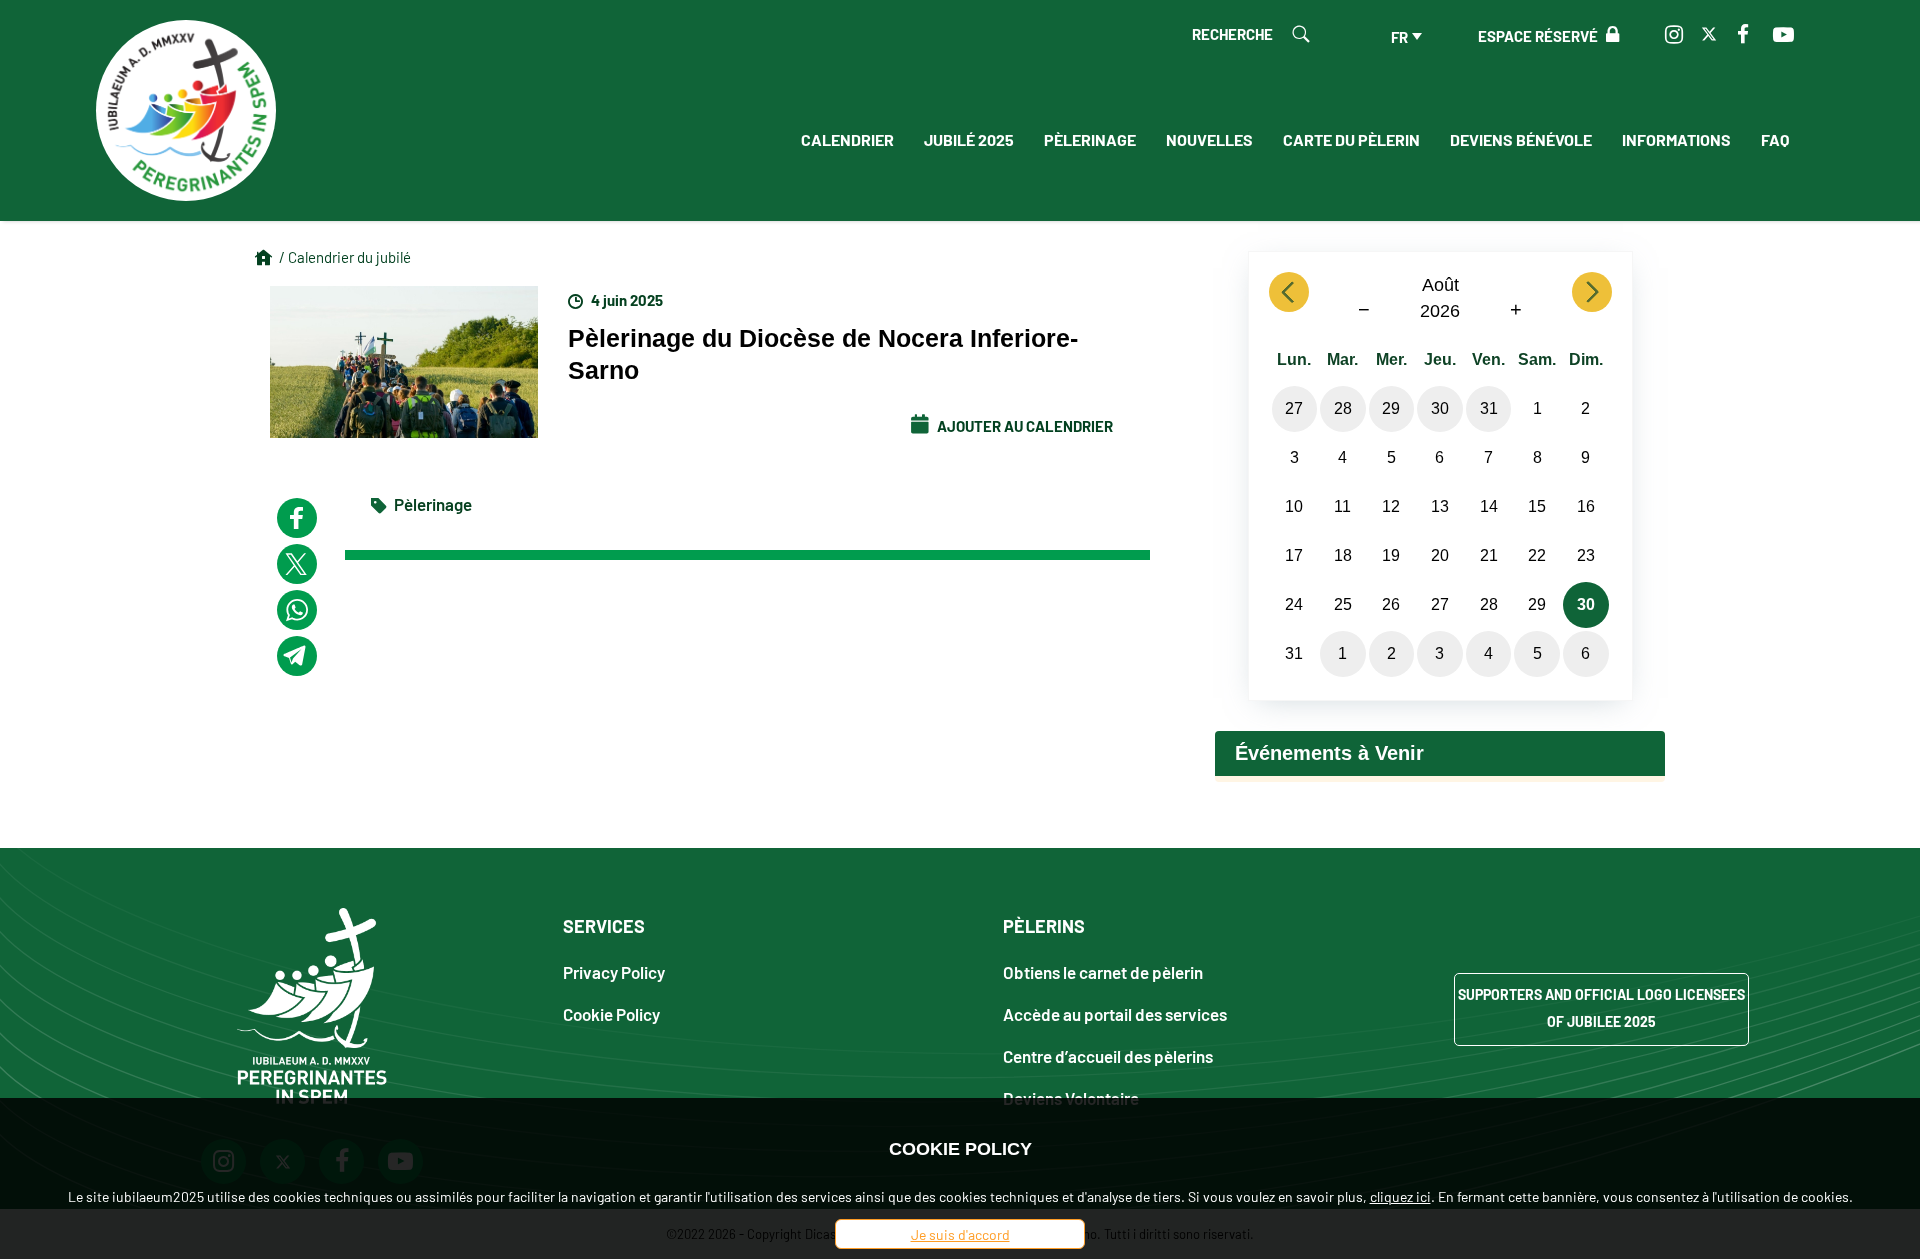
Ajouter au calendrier (1023, 425)
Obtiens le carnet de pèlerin (1103, 971)
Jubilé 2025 (969, 139)
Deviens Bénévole (1521, 139)
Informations (1676, 139)
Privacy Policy (614, 971)
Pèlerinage (1090, 139)
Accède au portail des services (1115, 1013)
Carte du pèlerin (1351, 139)
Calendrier (847, 139)
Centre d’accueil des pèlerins (1108, 1055)
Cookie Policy (611, 1013)
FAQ (1775, 139)
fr (1399, 36)
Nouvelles (1209, 139)
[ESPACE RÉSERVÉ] (1608, 35)
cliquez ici (1400, 1196)
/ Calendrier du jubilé (345, 256)
